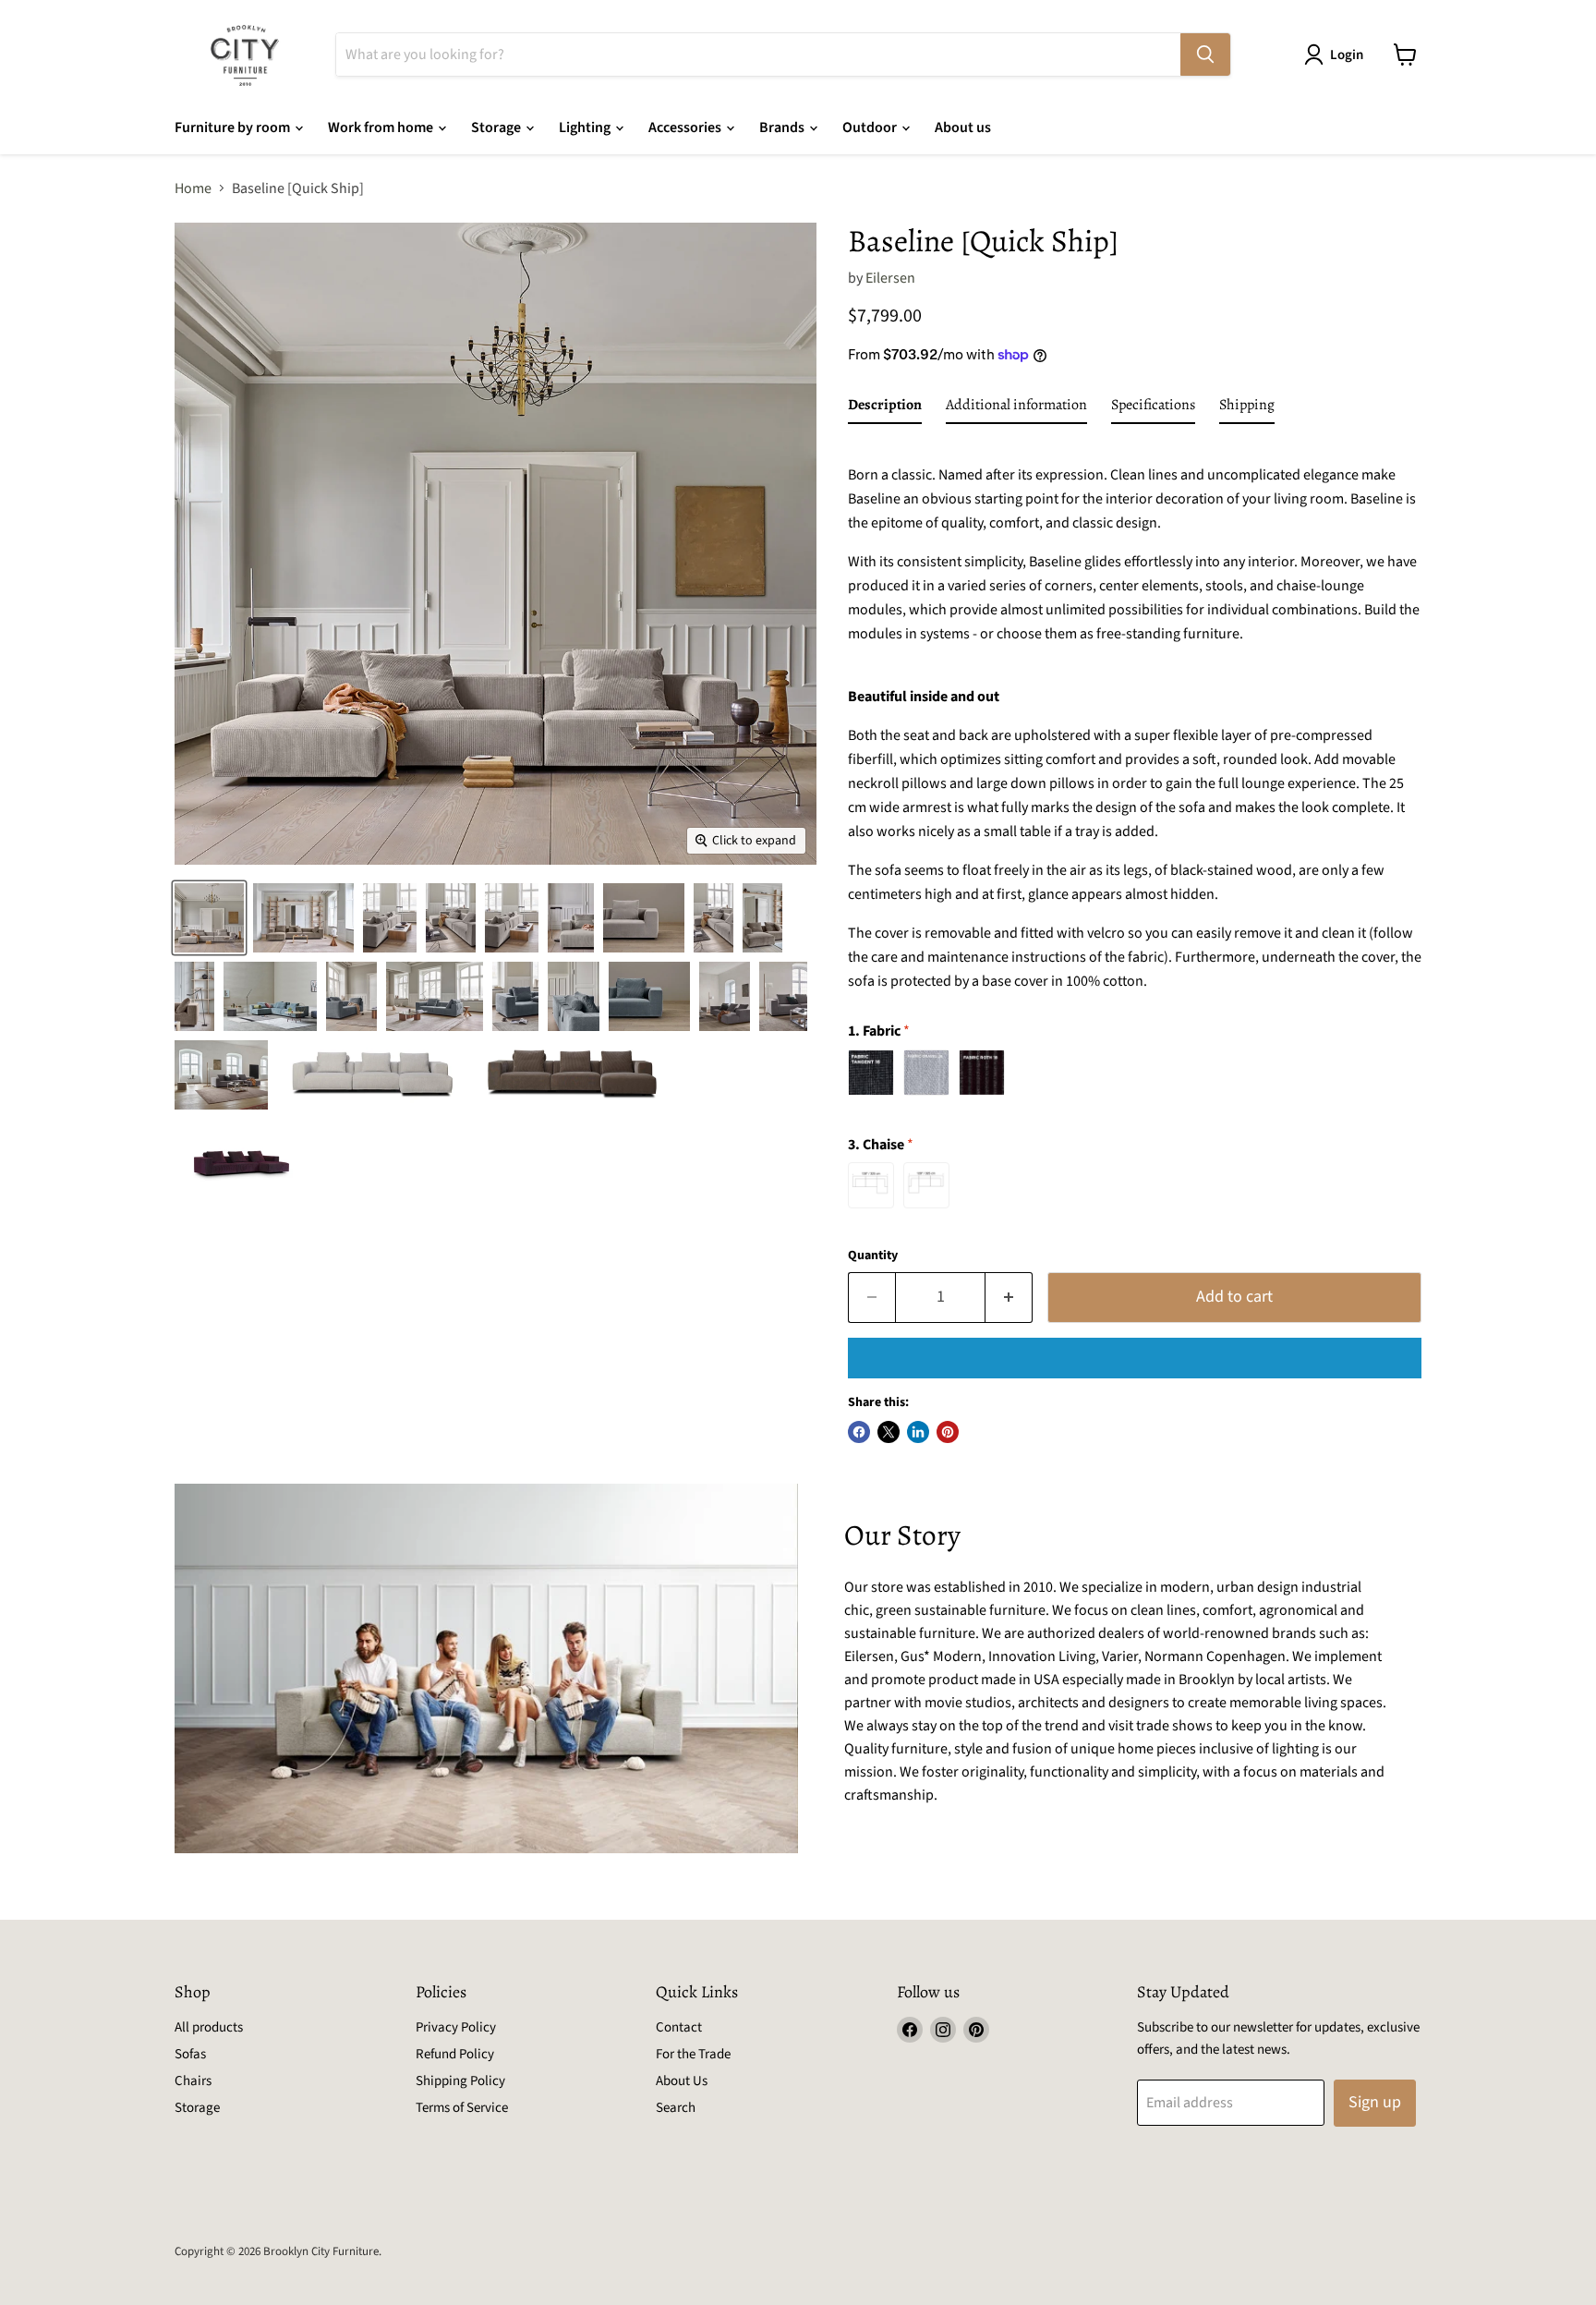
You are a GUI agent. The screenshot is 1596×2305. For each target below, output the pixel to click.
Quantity (873, 1256)
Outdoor (871, 127)
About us (963, 127)
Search (676, 2108)
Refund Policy (455, 2054)
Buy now (1135, 1358)
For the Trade (693, 2054)
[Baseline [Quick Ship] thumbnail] (209, 918)
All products (209, 2027)
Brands (783, 127)
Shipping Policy (460, 2081)
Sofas (190, 2054)
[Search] (1205, 55)
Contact (679, 2027)
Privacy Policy (456, 2027)
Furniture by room (234, 127)
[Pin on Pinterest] (948, 1432)
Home (193, 188)
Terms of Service (462, 2108)
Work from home (382, 127)
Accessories (686, 127)
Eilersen (890, 278)
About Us (682, 2081)
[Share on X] (889, 1432)
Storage (497, 127)
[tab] (885, 408)
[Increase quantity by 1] (1009, 1298)
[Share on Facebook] (859, 1432)
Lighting (586, 127)
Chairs (193, 2081)
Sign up (1375, 2102)
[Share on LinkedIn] (918, 1432)
